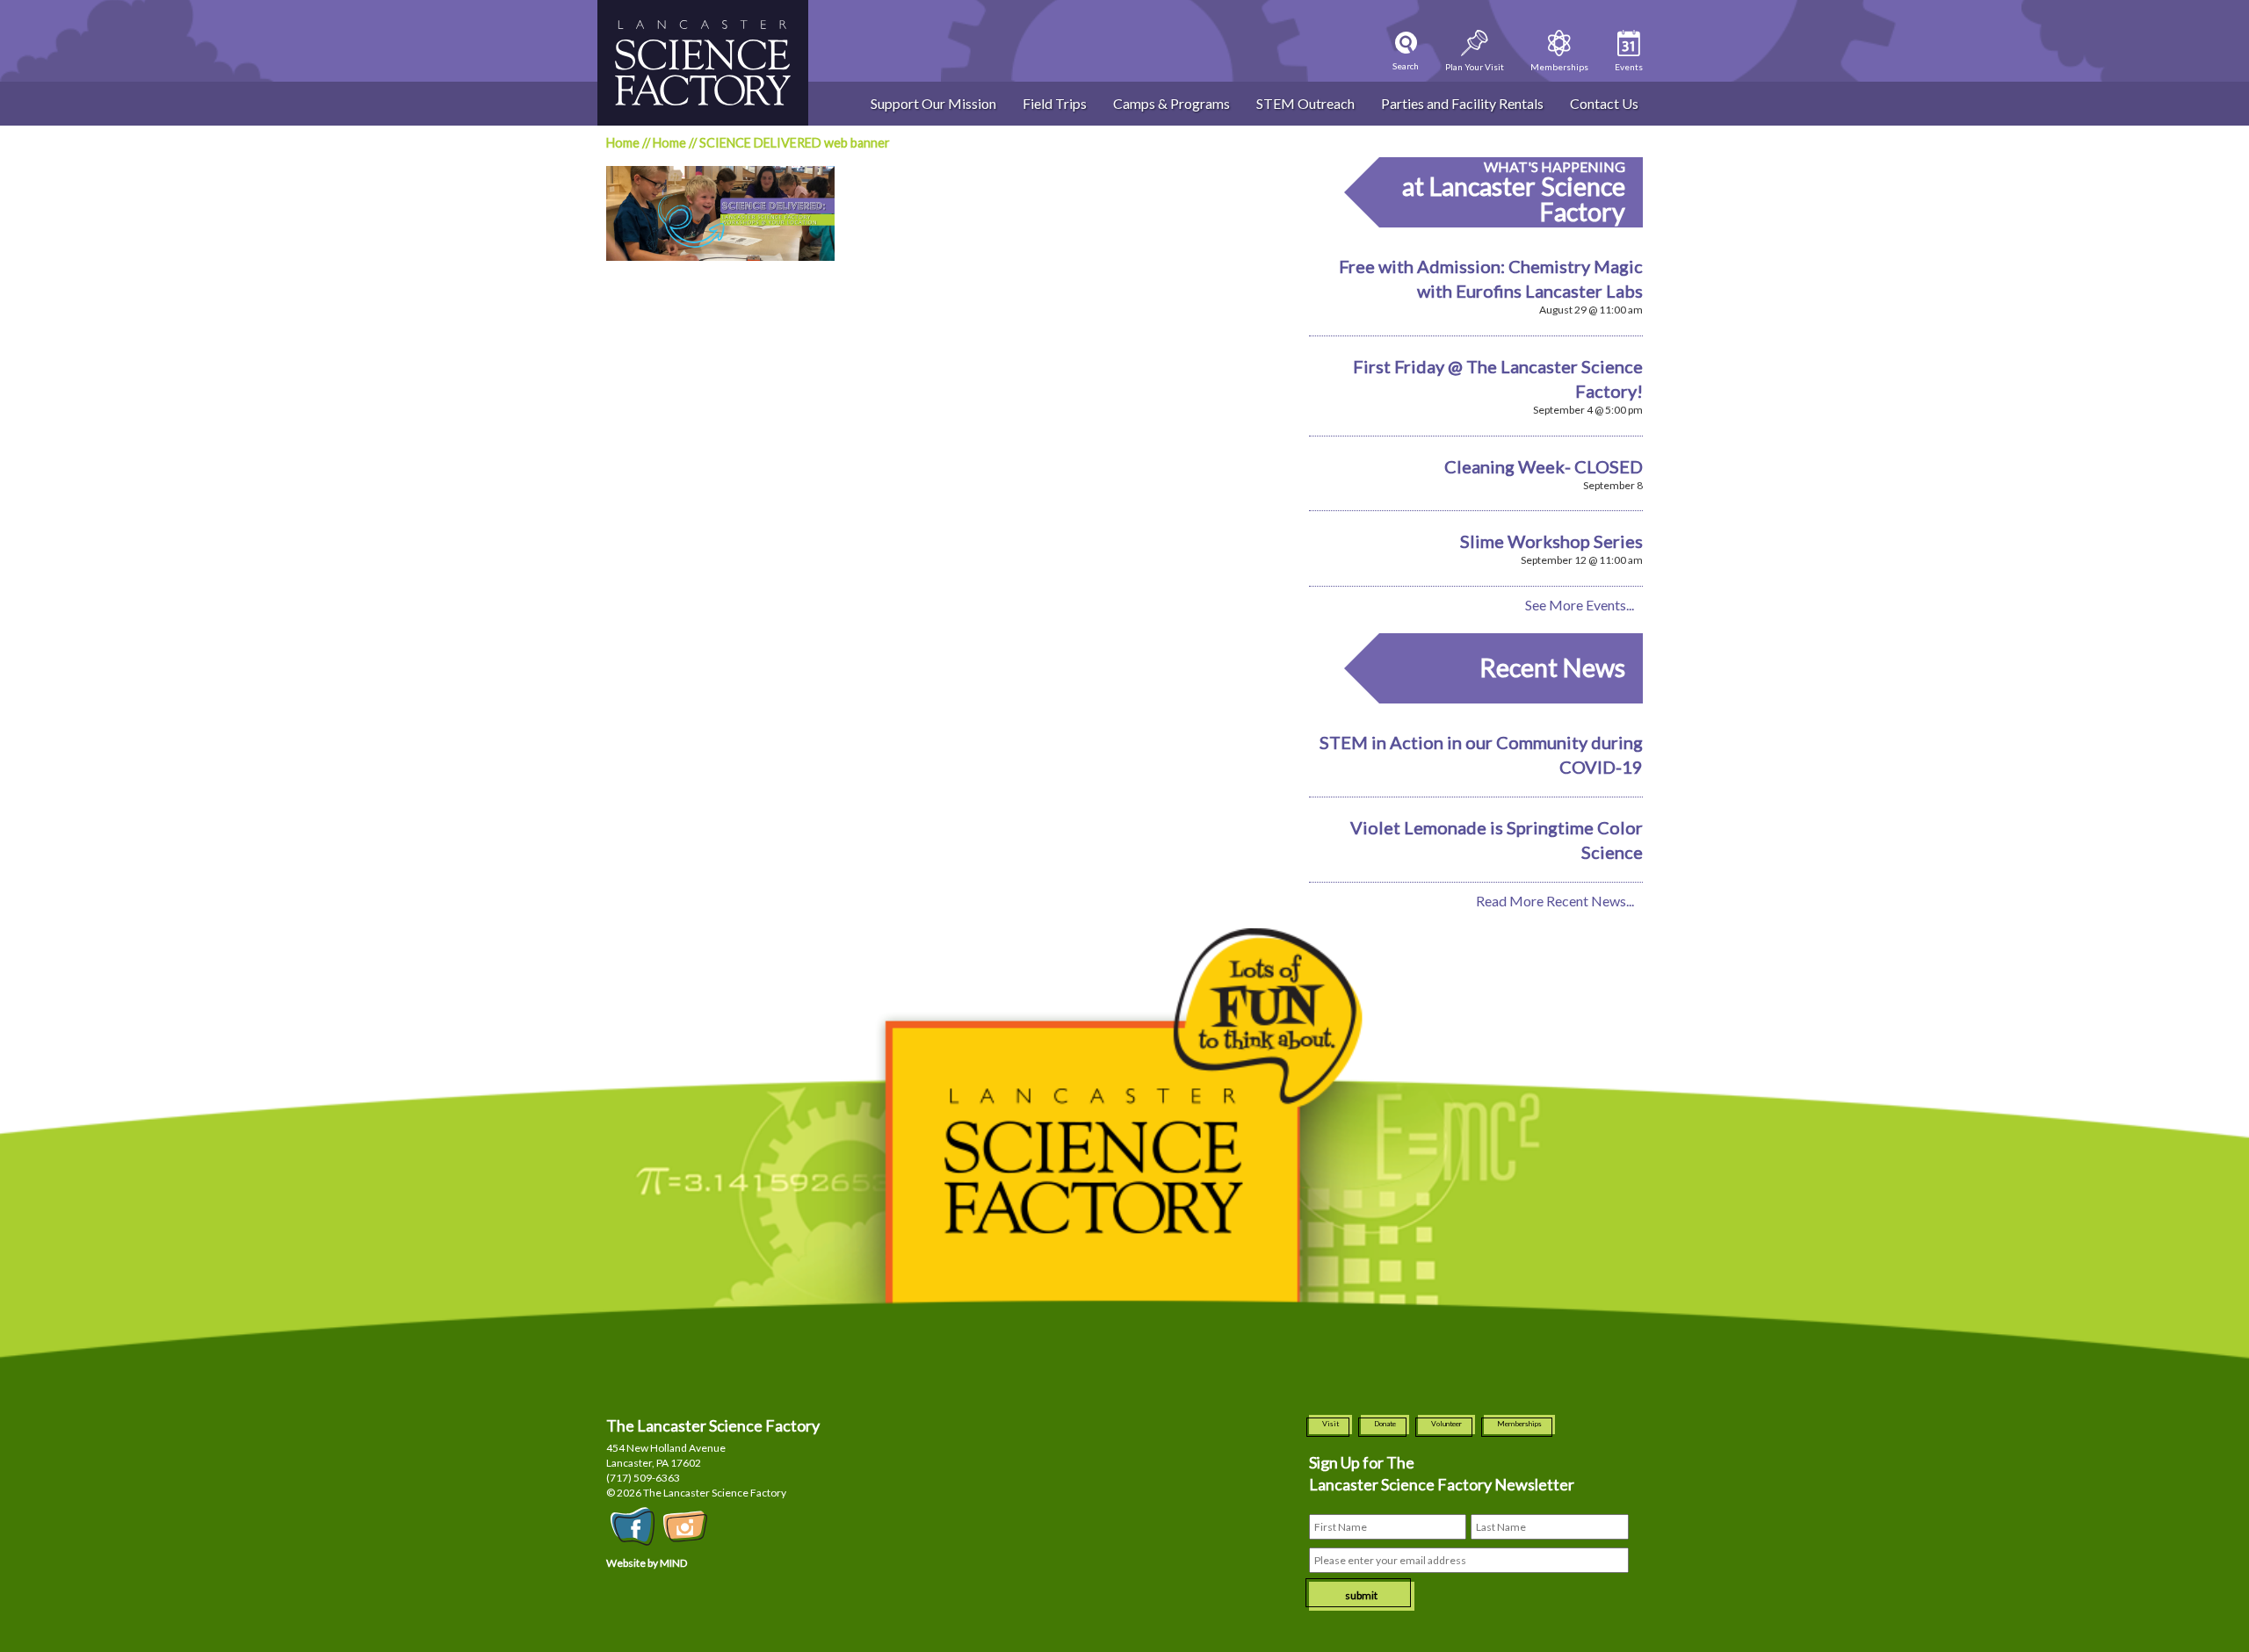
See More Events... (1580, 605)
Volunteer (1446, 1424)
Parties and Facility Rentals (1462, 103)
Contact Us (1604, 103)
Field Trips (1055, 103)
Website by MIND (647, 1563)
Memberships (1519, 1424)
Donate (1385, 1424)
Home (623, 143)
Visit (1331, 1424)
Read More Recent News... (1555, 901)
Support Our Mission (933, 103)
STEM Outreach (1305, 103)
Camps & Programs (1172, 103)
